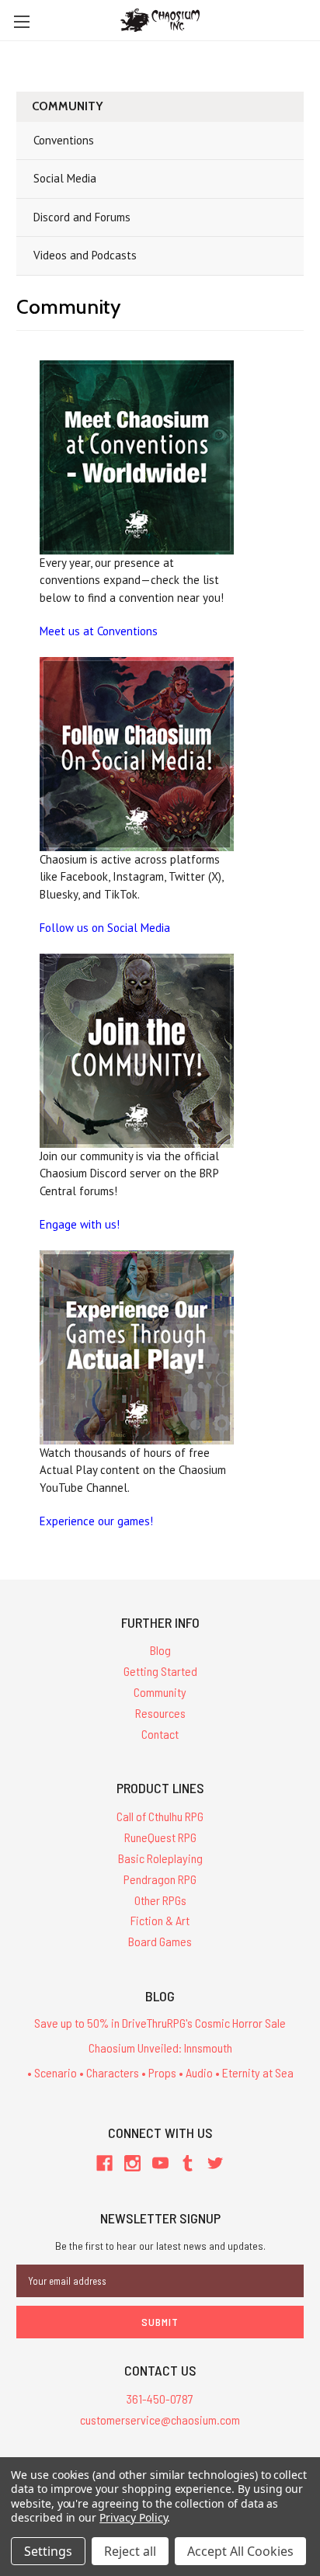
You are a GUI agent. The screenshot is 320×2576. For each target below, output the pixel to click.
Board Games (160, 1941)
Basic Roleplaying (160, 1858)
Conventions (64, 140)
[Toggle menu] (21, 21)
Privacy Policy (133, 2517)
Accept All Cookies (240, 2551)
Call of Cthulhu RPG (160, 1816)
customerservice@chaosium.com (160, 2420)
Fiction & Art (160, 1920)
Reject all (130, 2551)
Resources (160, 1713)
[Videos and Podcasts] (137, 1347)
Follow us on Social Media (105, 928)
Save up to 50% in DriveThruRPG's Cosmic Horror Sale (160, 2023)
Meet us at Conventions (99, 631)
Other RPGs (160, 1900)
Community (160, 1692)
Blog (160, 1650)
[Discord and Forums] (137, 1051)
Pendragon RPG (160, 1879)
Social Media (65, 178)
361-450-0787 (160, 2399)
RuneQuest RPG (160, 1837)
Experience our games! (96, 1521)
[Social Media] (137, 754)
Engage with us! (80, 1224)
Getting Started (160, 1671)
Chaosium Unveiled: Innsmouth (160, 2048)
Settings (48, 2551)
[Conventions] (137, 457)
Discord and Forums (82, 217)
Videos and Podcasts (85, 255)
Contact (160, 1734)
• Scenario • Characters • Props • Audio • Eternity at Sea (160, 2072)
